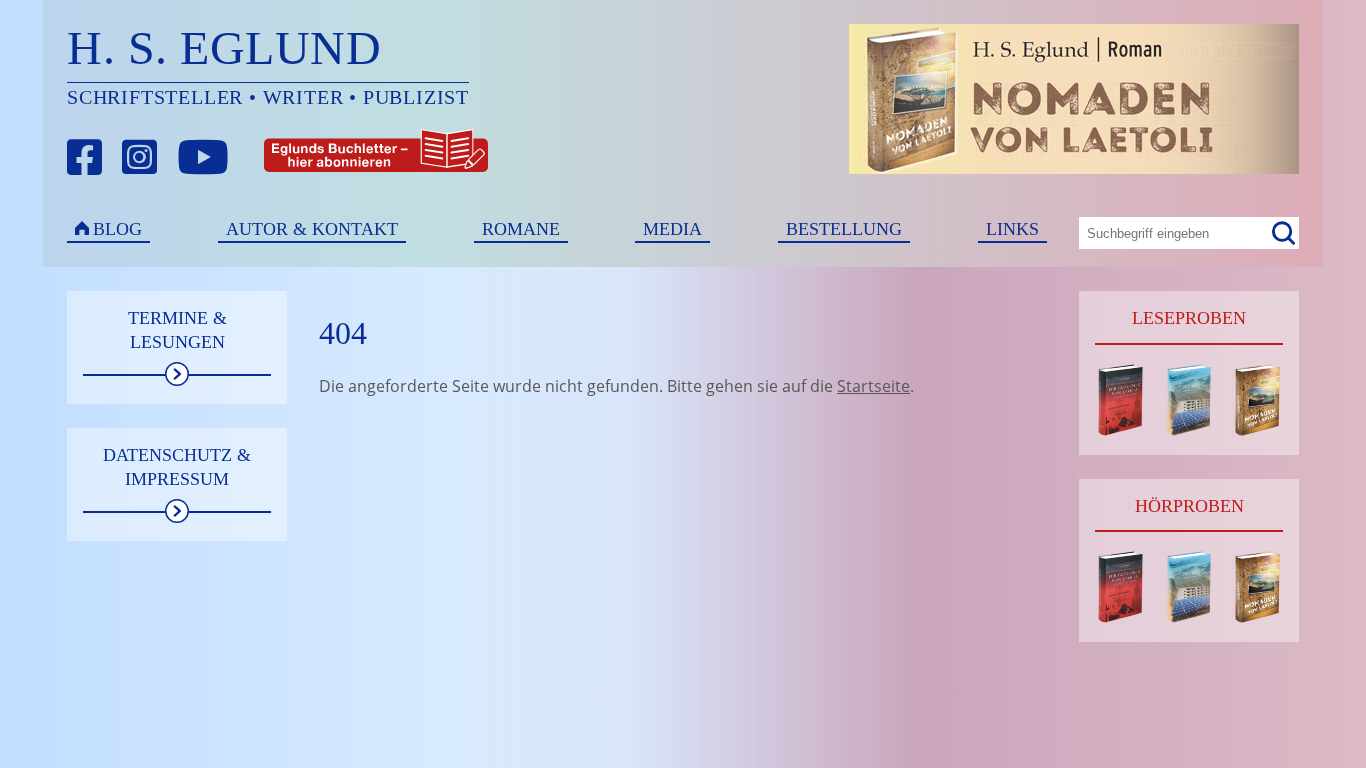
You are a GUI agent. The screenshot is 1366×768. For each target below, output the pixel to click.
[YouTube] (203, 157)
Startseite (873, 386)
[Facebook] (85, 157)
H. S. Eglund (224, 47)
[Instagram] (140, 157)
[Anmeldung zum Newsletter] (302, 157)
